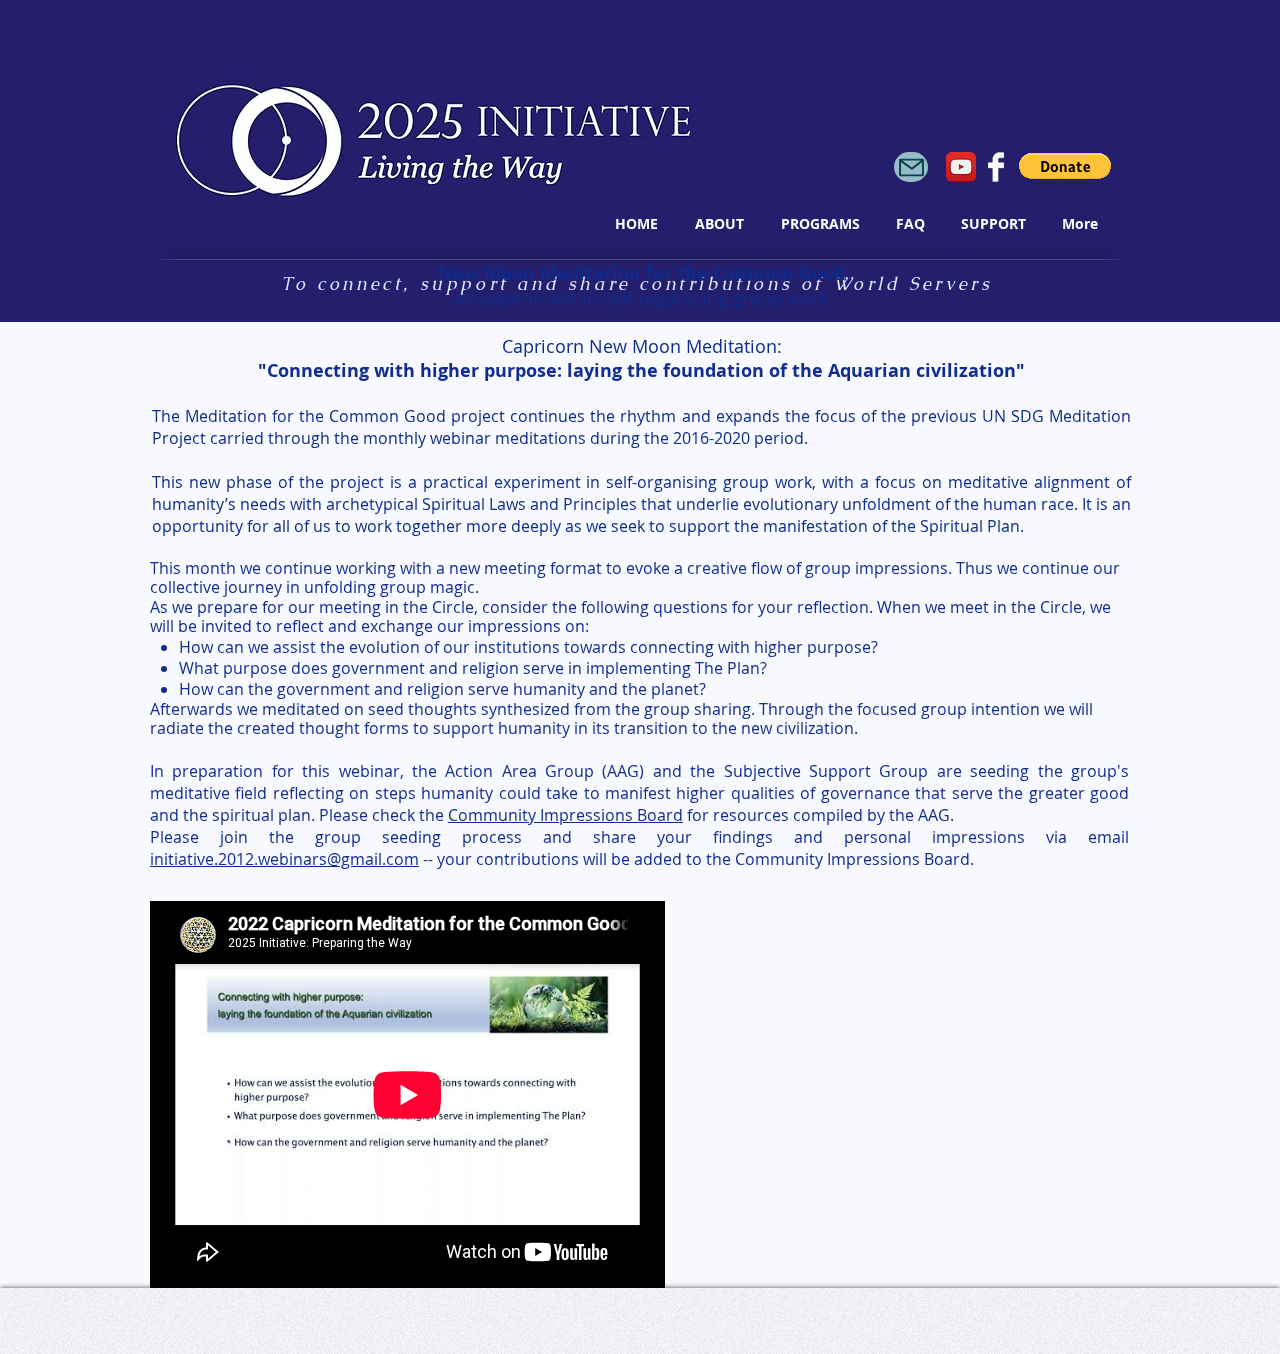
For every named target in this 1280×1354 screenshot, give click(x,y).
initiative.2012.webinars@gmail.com (284, 859)
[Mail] (911, 167)
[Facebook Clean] (996, 167)
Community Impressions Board (565, 815)
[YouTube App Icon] (961, 167)
